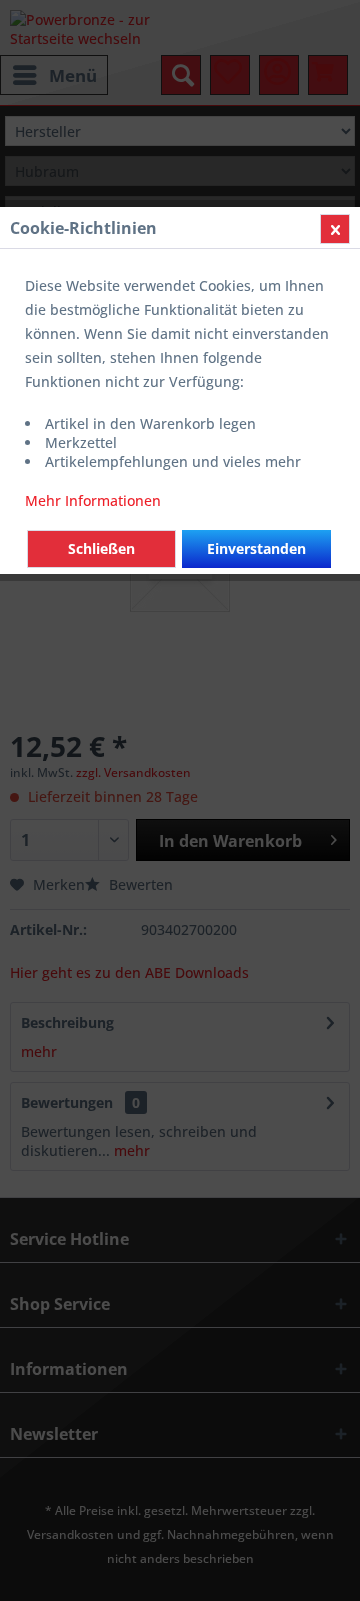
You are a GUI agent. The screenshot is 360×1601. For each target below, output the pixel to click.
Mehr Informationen (93, 500)
